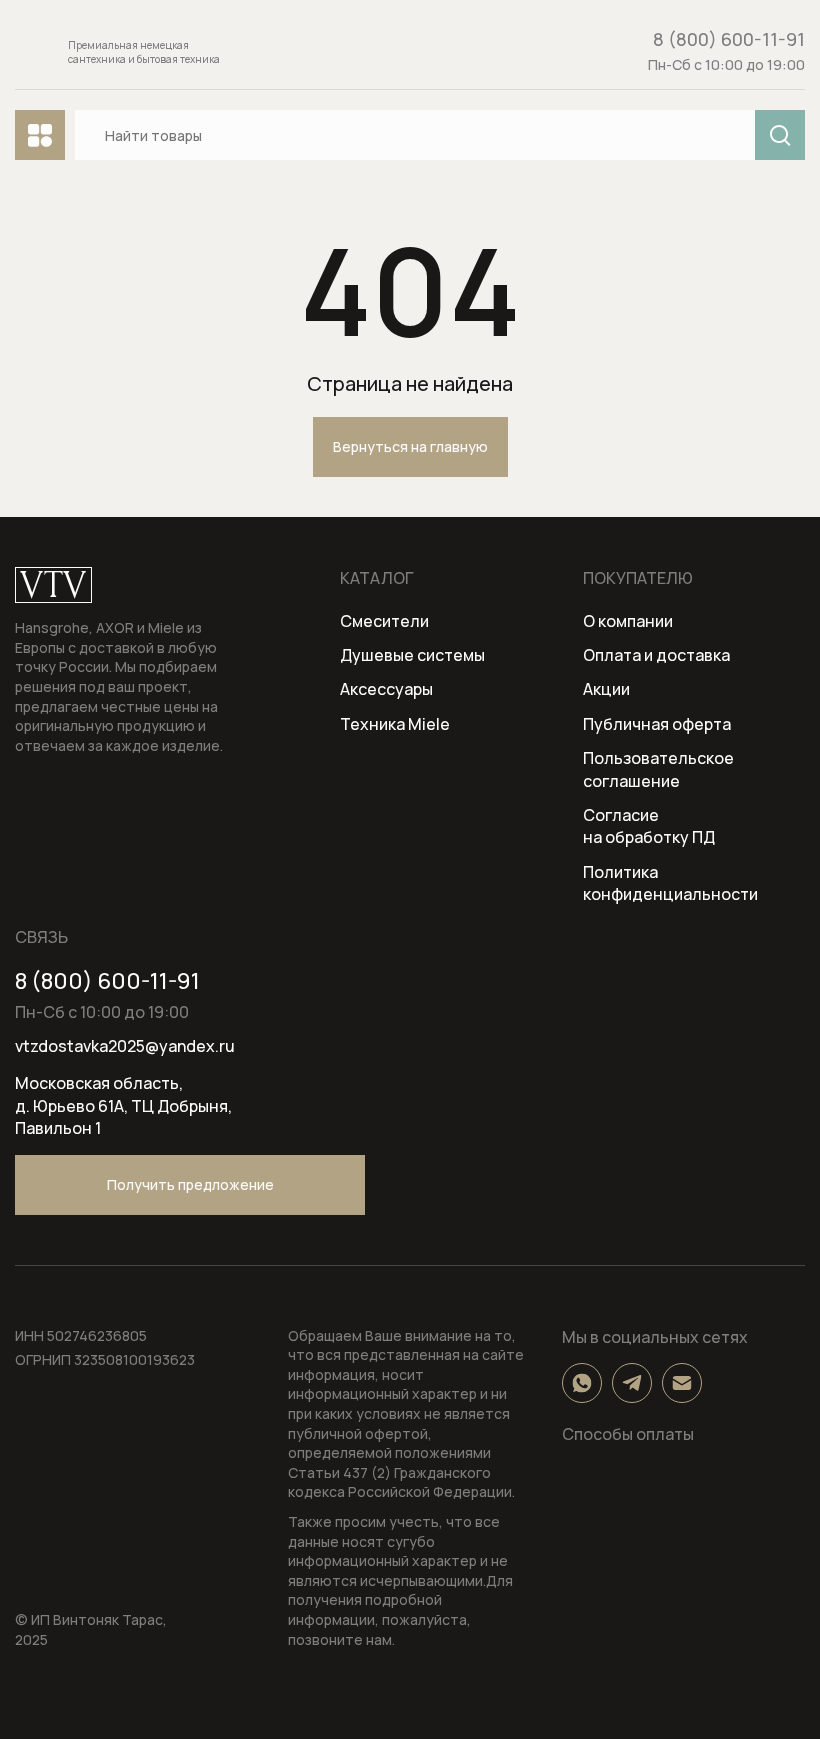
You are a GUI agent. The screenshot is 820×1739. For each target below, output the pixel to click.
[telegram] (632, 1383)
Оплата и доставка (656, 655)
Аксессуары (386, 689)
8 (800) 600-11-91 (729, 40)
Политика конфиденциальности (670, 883)
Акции (606, 689)
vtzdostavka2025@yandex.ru (125, 1046)
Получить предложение (190, 1184)
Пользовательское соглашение (658, 769)
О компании (628, 621)
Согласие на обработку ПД (649, 826)
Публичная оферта (657, 724)
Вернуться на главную (410, 446)
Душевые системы (412, 655)
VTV (53, 585)
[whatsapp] (582, 1383)
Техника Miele (395, 724)
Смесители (384, 621)
